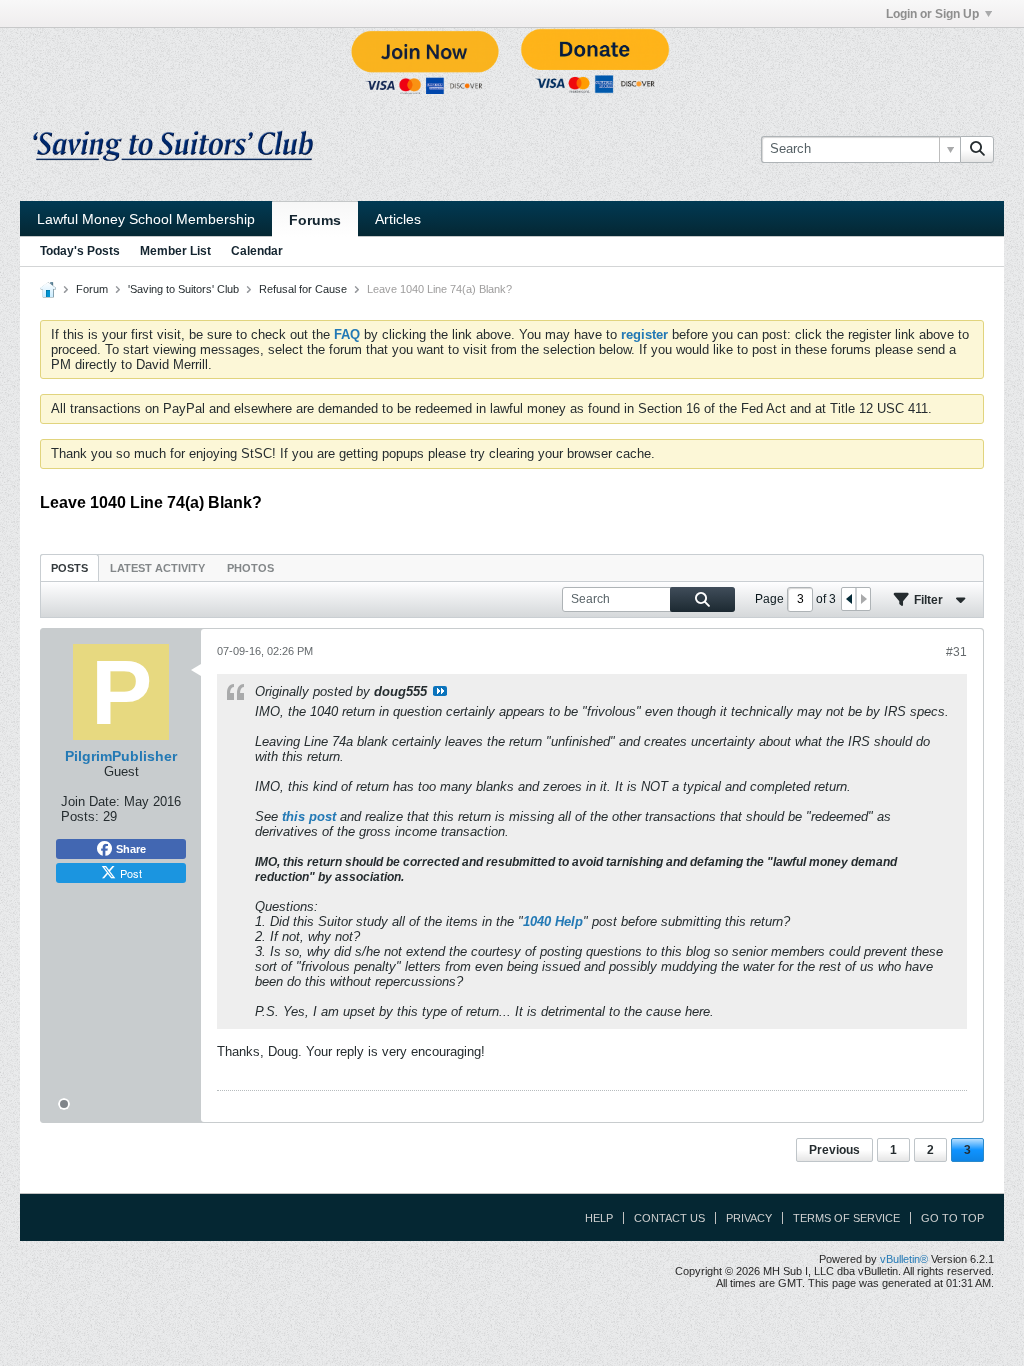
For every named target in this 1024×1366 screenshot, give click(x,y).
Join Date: (90, 801)
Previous (834, 1150)
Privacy (749, 1218)
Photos (250, 568)
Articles (398, 219)
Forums (315, 220)
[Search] (977, 149)
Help (599, 1218)
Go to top (952, 1218)
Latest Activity (157, 568)
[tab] (69, 567)
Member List (175, 251)
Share (131, 849)
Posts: (80, 816)
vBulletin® (904, 1259)
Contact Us (669, 1218)
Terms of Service (846, 1218)
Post (131, 873)
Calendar (257, 251)
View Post (440, 691)
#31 (956, 652)
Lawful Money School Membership (146, 219)
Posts (69, 568)
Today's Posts (80, 251)
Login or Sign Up (932, 14)
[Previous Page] (849, 599)
